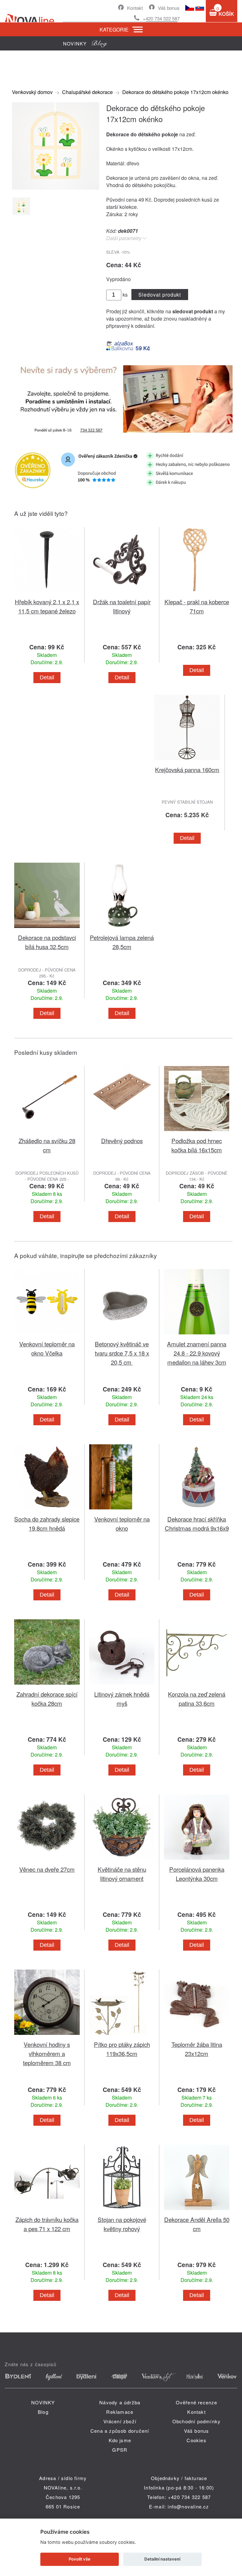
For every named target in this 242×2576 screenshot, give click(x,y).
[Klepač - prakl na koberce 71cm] (197, 593)
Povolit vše (80, 2559)
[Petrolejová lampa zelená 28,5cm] (122, 929)
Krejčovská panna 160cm (187, 769)
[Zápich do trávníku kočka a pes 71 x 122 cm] (47, 2211)
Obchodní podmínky (196, 2421)
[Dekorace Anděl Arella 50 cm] (197, 2211)
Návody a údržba (120, 2402)
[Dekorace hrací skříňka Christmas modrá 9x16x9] (197, 1511)
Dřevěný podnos (122, 1140)
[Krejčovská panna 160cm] (187, 761)
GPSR (120, 2450)
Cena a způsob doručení (120, 2431)
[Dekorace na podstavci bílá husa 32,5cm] (47, 929)
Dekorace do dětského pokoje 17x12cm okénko (175, 92)
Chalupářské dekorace (87, 92)
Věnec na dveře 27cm (47, 1869)
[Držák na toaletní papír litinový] (122, 593)
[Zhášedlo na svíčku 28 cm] (47, 1132)
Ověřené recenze (197, 2402)
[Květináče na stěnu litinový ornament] (122, 1861)
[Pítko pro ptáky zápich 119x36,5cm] (122, 2036)
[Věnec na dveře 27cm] (47, 1861)
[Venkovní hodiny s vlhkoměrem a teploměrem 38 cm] (47, 2036)
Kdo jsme (120, 2440)
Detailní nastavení (162, 2559)
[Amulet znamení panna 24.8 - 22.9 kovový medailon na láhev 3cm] (197, 1335)
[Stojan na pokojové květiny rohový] (122, 2211)
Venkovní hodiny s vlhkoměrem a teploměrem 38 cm (47, 2053)
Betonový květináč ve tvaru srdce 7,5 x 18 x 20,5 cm (122, 1353)
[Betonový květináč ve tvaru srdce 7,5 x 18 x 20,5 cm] (122, 1335)
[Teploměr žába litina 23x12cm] (197, 2036)
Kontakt (135, 8)
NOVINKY (43, 2402)
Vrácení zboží (120, 2421)
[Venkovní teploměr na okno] (122, 1511)
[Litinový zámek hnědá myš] (122, 1686)
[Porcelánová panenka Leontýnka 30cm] (197, 1861)
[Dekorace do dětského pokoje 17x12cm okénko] (56, 188)
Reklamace (120, 2412)
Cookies (196, 2440)
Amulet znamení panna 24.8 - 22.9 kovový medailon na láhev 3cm (197, 1353)
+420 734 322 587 (161, 18)
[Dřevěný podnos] (122, 1132)
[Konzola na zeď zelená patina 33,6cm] (197, 1686)
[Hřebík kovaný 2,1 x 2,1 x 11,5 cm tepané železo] (47, 593)
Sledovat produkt (160, 295)
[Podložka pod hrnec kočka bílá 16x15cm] (197, 1132)
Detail (47, 677)
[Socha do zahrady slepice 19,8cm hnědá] (47, 1511)
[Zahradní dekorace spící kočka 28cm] (47, 1686)
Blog (43, 2412)
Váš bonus (169, 8)
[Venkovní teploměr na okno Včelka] (47, 1335)
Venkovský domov (32, 92)
